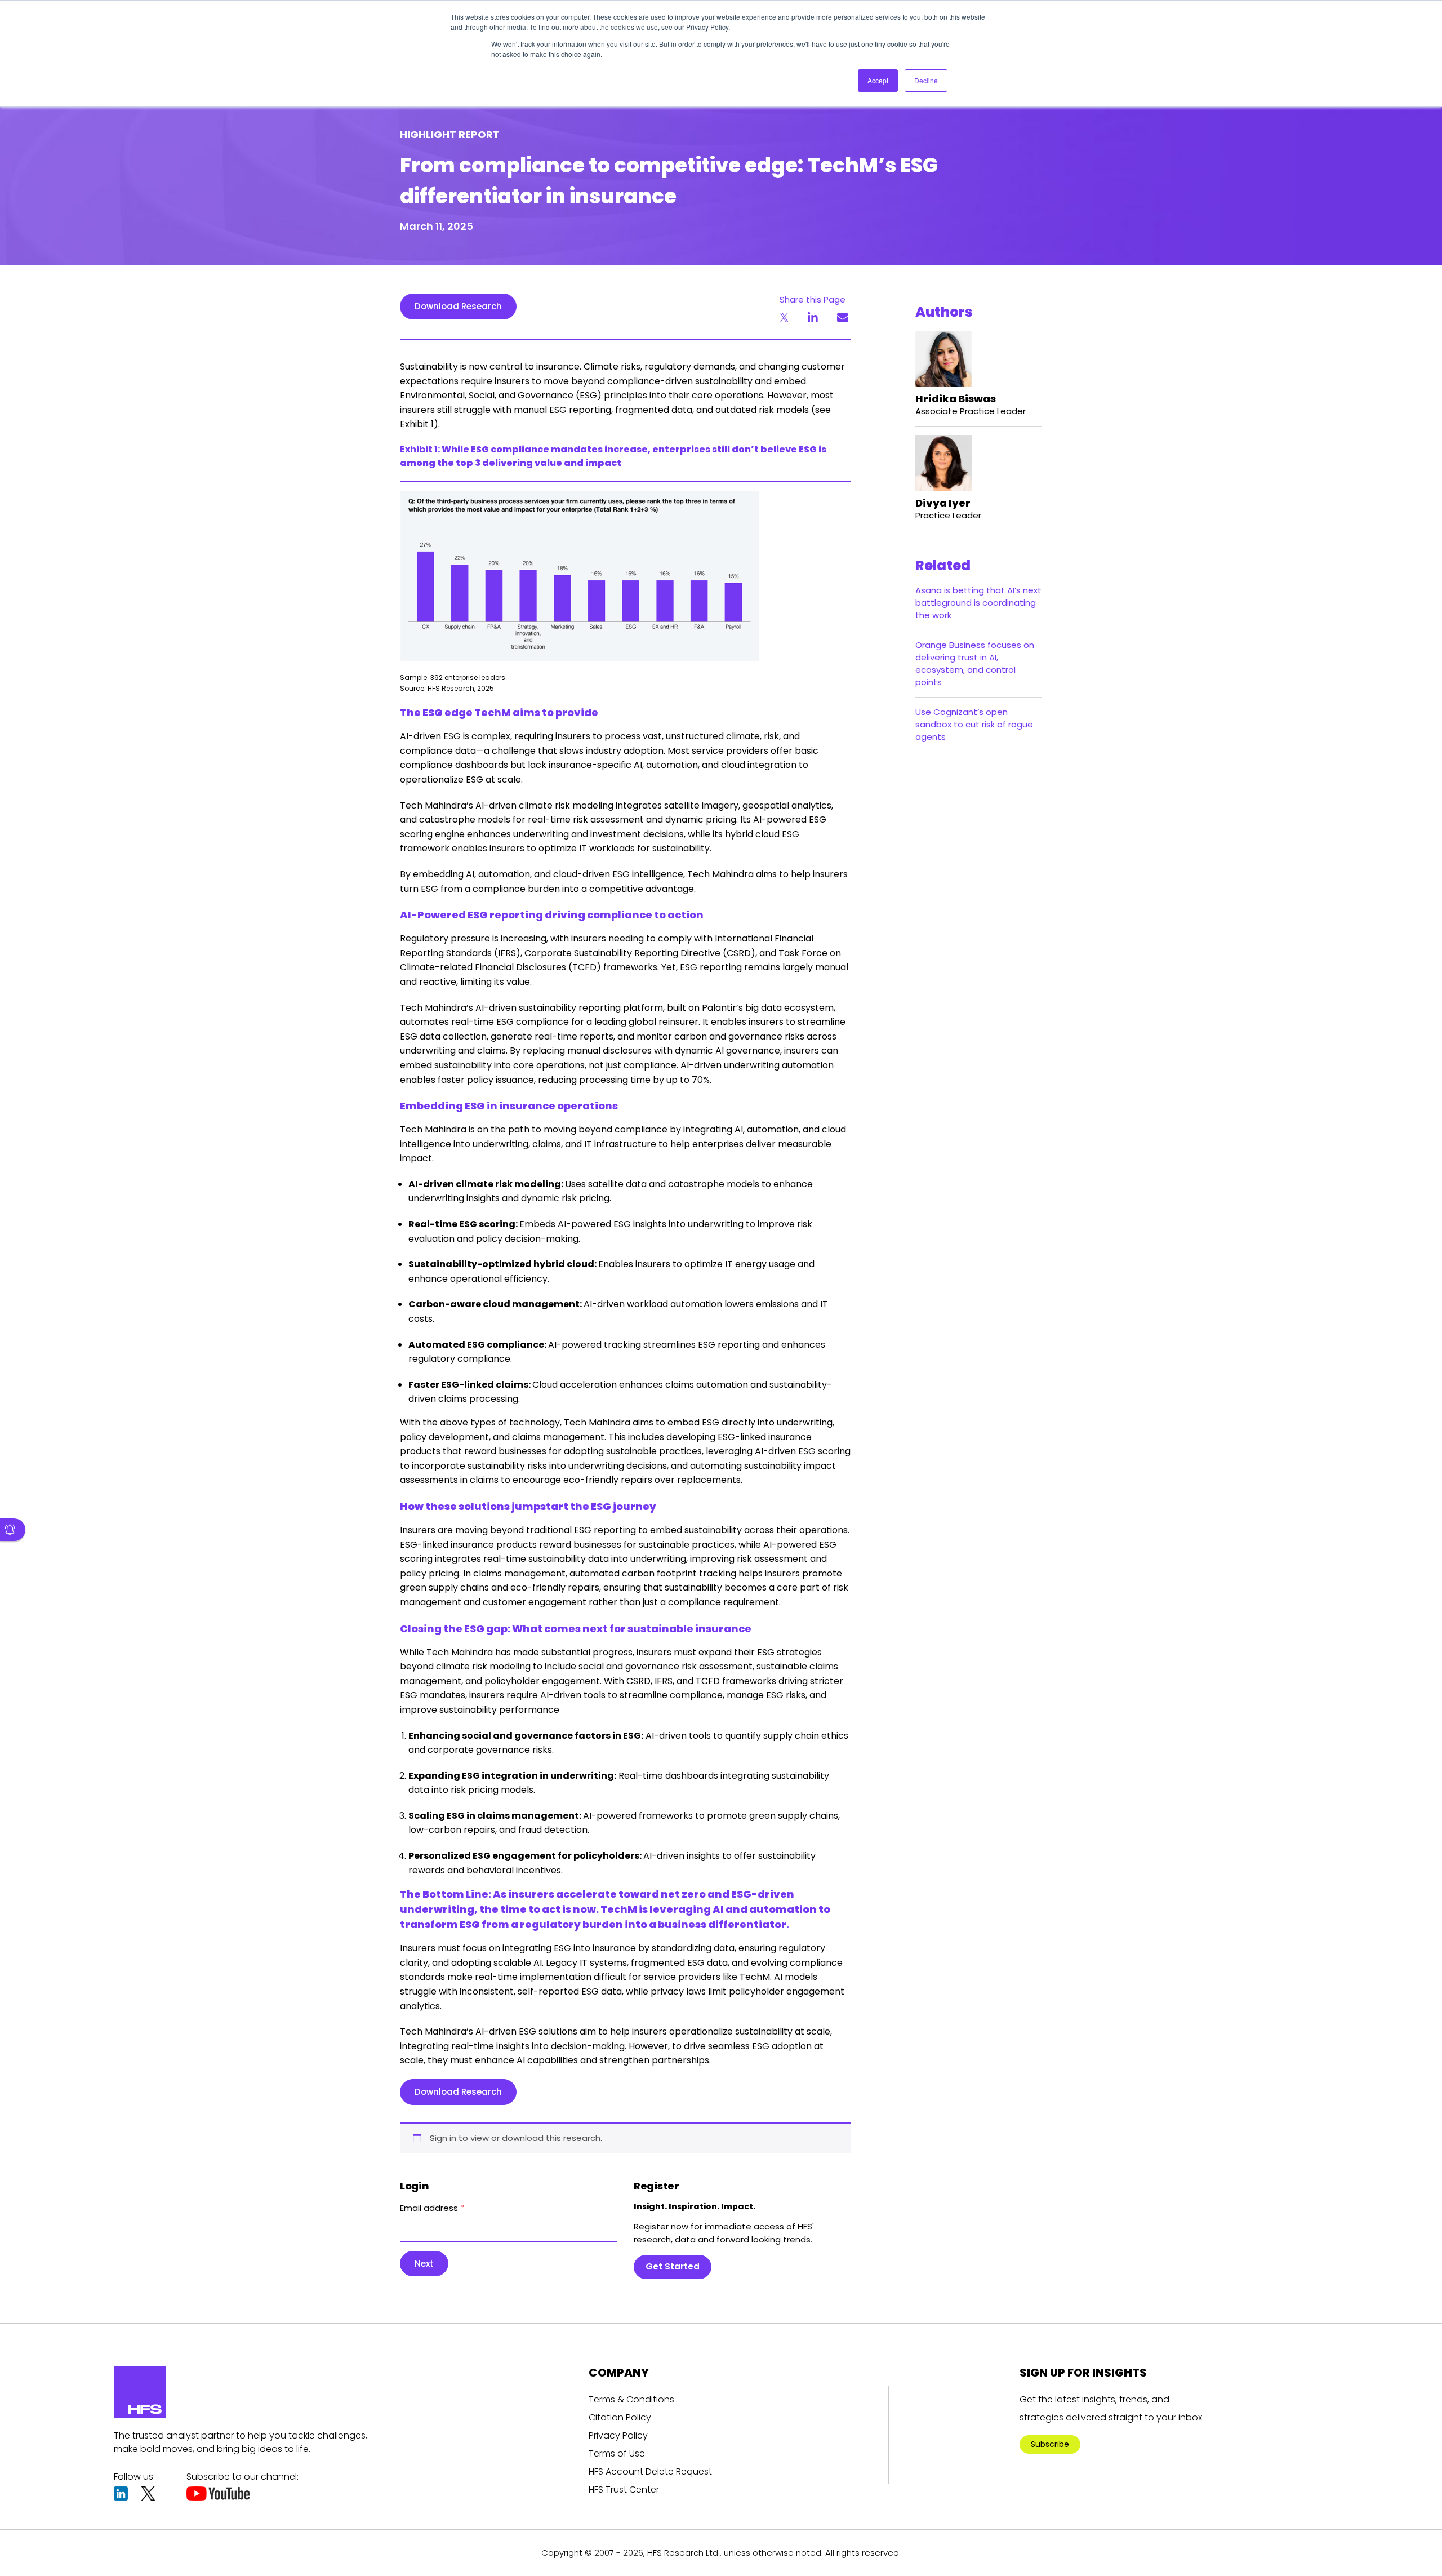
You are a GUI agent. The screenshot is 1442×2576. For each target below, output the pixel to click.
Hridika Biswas (956, 399)
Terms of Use (617, 2453)
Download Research (458, 306)
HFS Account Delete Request (650, 2471)
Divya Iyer (943, 503)
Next (424, 2264)
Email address (432, 2208)
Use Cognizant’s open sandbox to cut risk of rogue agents (974, 724)
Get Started (673, 2266)
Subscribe (1050, 2444)
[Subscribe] (13, 1530)
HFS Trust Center (624, 2490)
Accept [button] (878, 80)
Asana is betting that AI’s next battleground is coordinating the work (978, 603)
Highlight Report (450, 134)
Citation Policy (620, 2417)
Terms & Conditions (631, 2399)
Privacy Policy (618, 2435)
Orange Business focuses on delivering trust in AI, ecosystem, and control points (975, 663)
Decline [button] (926, 80)
